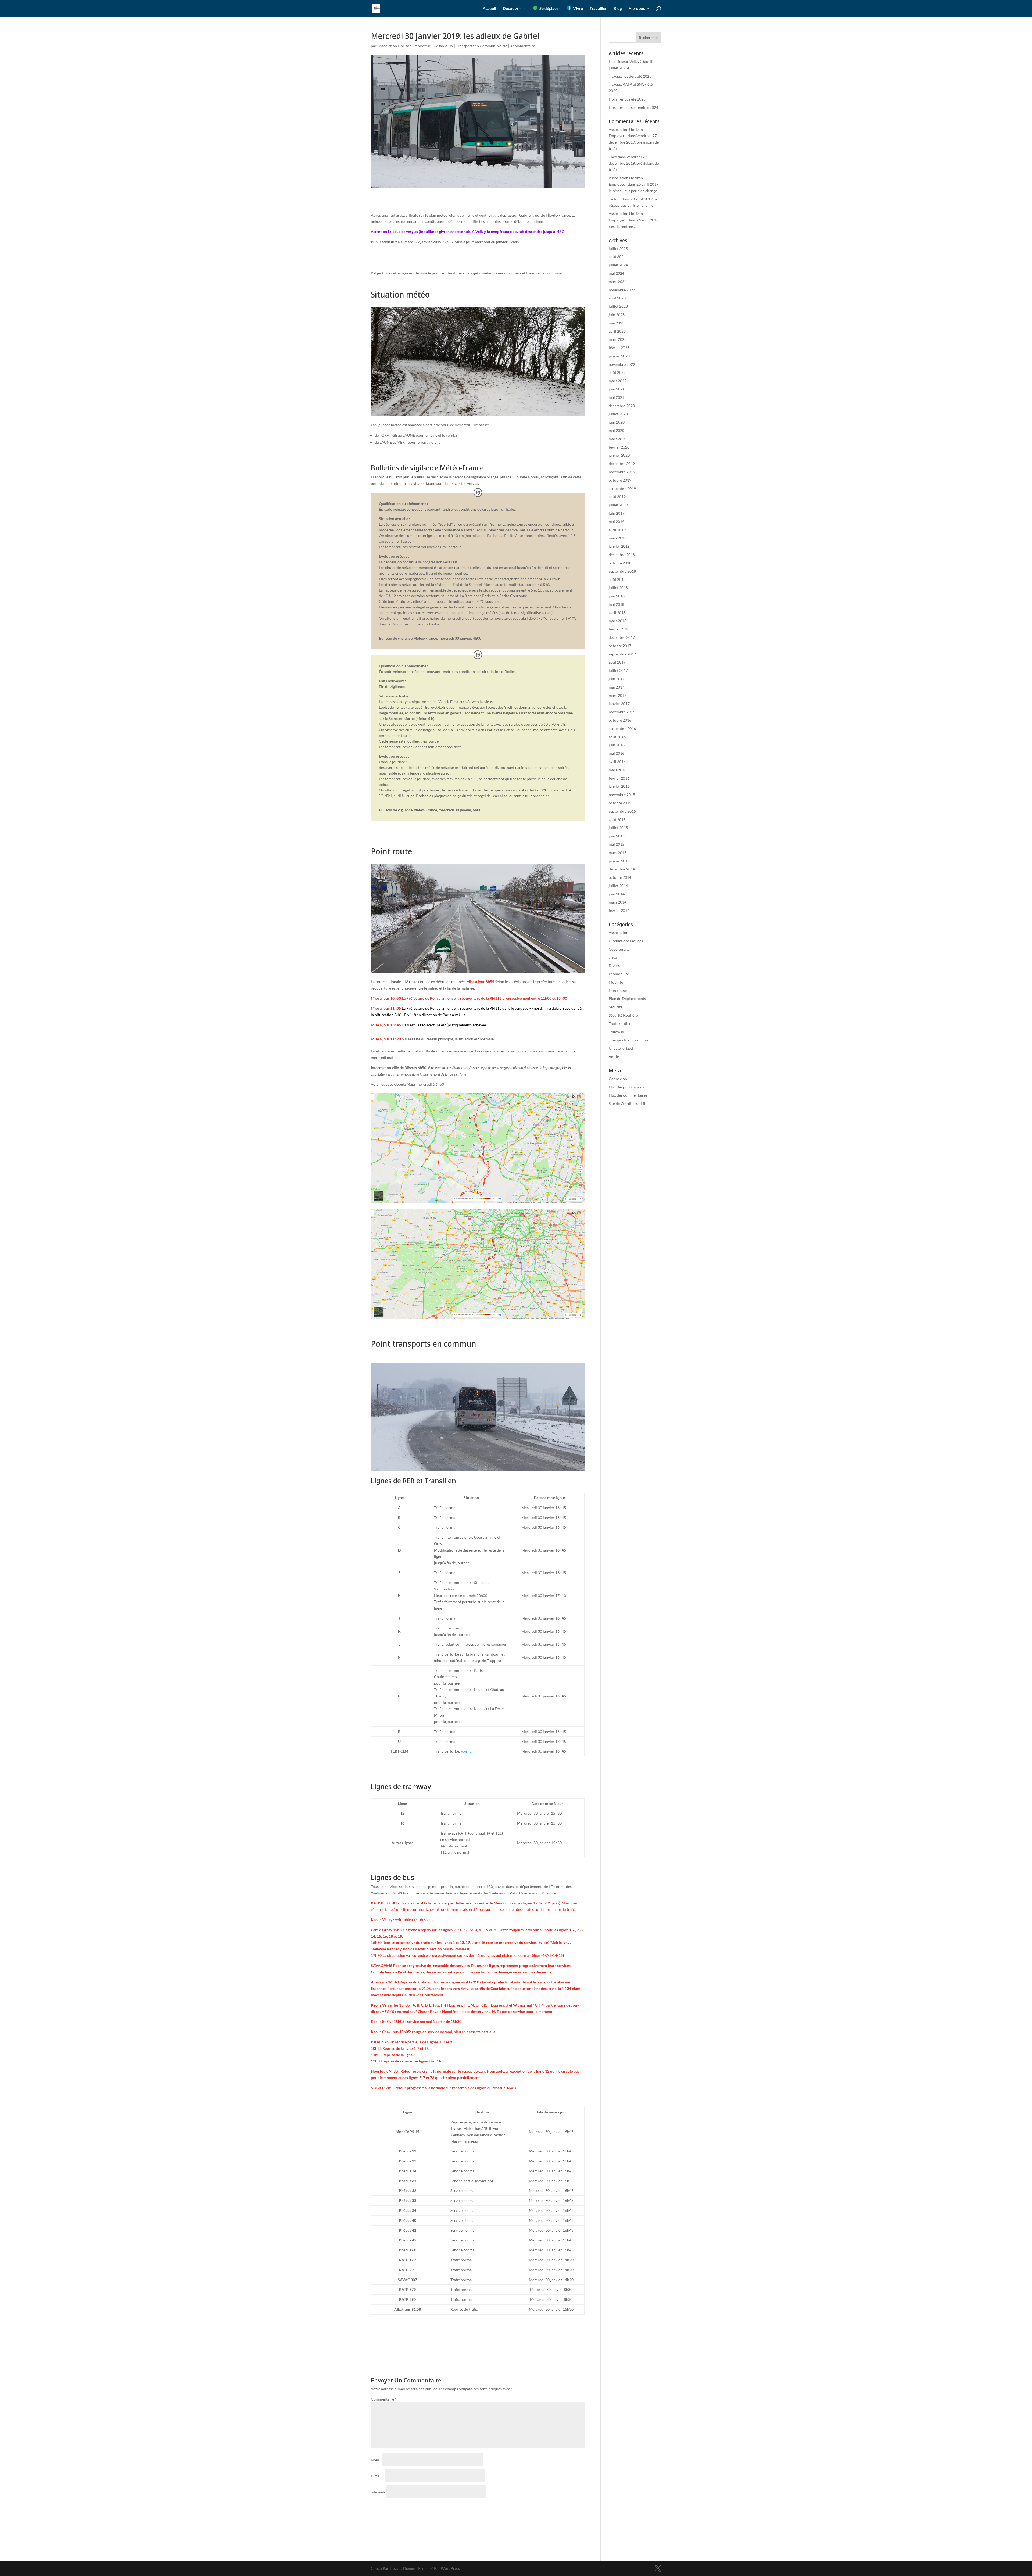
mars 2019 (618, 538)
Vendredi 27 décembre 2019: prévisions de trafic (634, 142)
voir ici (467, 1751)
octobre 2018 (620, 563)
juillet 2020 (618, 414)
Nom (376, 2460)
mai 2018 (617, 604)
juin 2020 (617, 422)
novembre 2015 (622, 795)
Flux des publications (626, 1087)
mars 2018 (618, 621)
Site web (378, 2492)
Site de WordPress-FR (627, 1103)
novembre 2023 (622, 290)
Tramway (616, 1032)
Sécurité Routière (623, 1015)
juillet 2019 (618, 505)
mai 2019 (617, 522)
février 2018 (619, 629)
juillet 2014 (618, 886)
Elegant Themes (402, 2568)
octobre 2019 (620, 480)
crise (613, 957)
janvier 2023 (619, 356)
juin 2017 (617, 679)
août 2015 (617, 820)
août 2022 (617, 372)
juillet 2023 (618, 306)
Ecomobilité (619, 974)
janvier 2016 (619, 786)
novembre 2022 (622, 364)
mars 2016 (618, 770)
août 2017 (617, 662)
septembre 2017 (622, 654)
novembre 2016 (622, 712)
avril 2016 (617, 762)
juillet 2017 (618, 670)
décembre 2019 (622, 463)
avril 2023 (617, 331)
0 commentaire (522, 46)
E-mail (377, 2476)
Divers (614, 965)
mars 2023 (618, 339)
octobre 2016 (620, 720)
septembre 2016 (622, 728)
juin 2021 (617, 389)
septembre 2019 (622, 488)
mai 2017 (617, 687)
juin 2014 (617, 894)
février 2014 (619, 910)
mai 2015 (617, 844)
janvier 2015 (619, 861)
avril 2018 (617, 613)
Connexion (618, 1079)
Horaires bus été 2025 (627, 99)
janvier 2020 (619, 455)
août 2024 (617, 257)
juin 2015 (617, 836)
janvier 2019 (619, 546)
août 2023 (617, 298)
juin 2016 (617, 745)
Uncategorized (621, 1048)
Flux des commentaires (628, 1095)
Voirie (502, 46)
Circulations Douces (626, 941)
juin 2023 (617, 315)
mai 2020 (617, 430)
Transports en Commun (476, 46)
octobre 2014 (620, 877)
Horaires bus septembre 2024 (633, 107)
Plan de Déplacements (627, 999)
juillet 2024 (618, 265)
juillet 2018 (618, 588)
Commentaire (384, 2399)
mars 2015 (618, 853)
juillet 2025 (618, 248)
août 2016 (617, 737)
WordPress (450, 2568)
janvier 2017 (619, 703)
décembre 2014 (622, 869)
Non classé (618, 990)
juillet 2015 (618, 828)
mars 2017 (618, 695)
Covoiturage (619, 949)
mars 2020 (618, 439)
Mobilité (616, 982)
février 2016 (619, 778)
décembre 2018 (622, 555)
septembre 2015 (622, 811)
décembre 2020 (622, 406)
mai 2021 (617, 397)
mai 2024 (617, 273)
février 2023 (619, 348)
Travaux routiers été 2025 (630, 76)
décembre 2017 (622, 637)
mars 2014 (618, 902)
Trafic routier (620, 1024)
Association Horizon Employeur (404, 46)
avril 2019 (617, 530)
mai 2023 (617, 323)
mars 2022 (618, 381)
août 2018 (617, 579)
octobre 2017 (620, 646)
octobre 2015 (620, 803)
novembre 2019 (622, 472)
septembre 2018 (622, 571)
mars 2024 (618, 282)
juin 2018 (617, 596)
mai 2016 (617, 753)
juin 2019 (617, 513)
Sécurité (616, 1007)
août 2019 (617, 497)
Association (619, 932)
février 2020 (619, 447)
